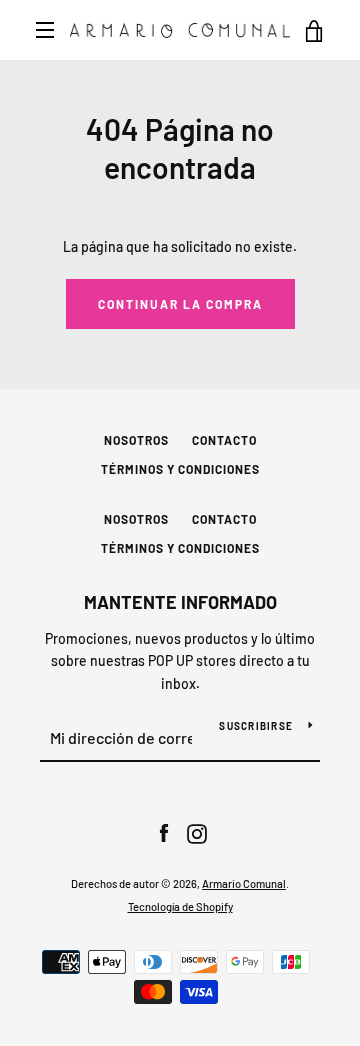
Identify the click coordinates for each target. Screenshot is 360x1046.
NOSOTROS (136, 440)
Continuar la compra (180, 304)
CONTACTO (224, 440)
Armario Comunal (244, 883)
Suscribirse (256, 726)
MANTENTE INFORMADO (180, 602)
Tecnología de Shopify (180, 906)
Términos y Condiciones (180, 469)
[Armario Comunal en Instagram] (197, 832)
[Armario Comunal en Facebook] (164, 832)
